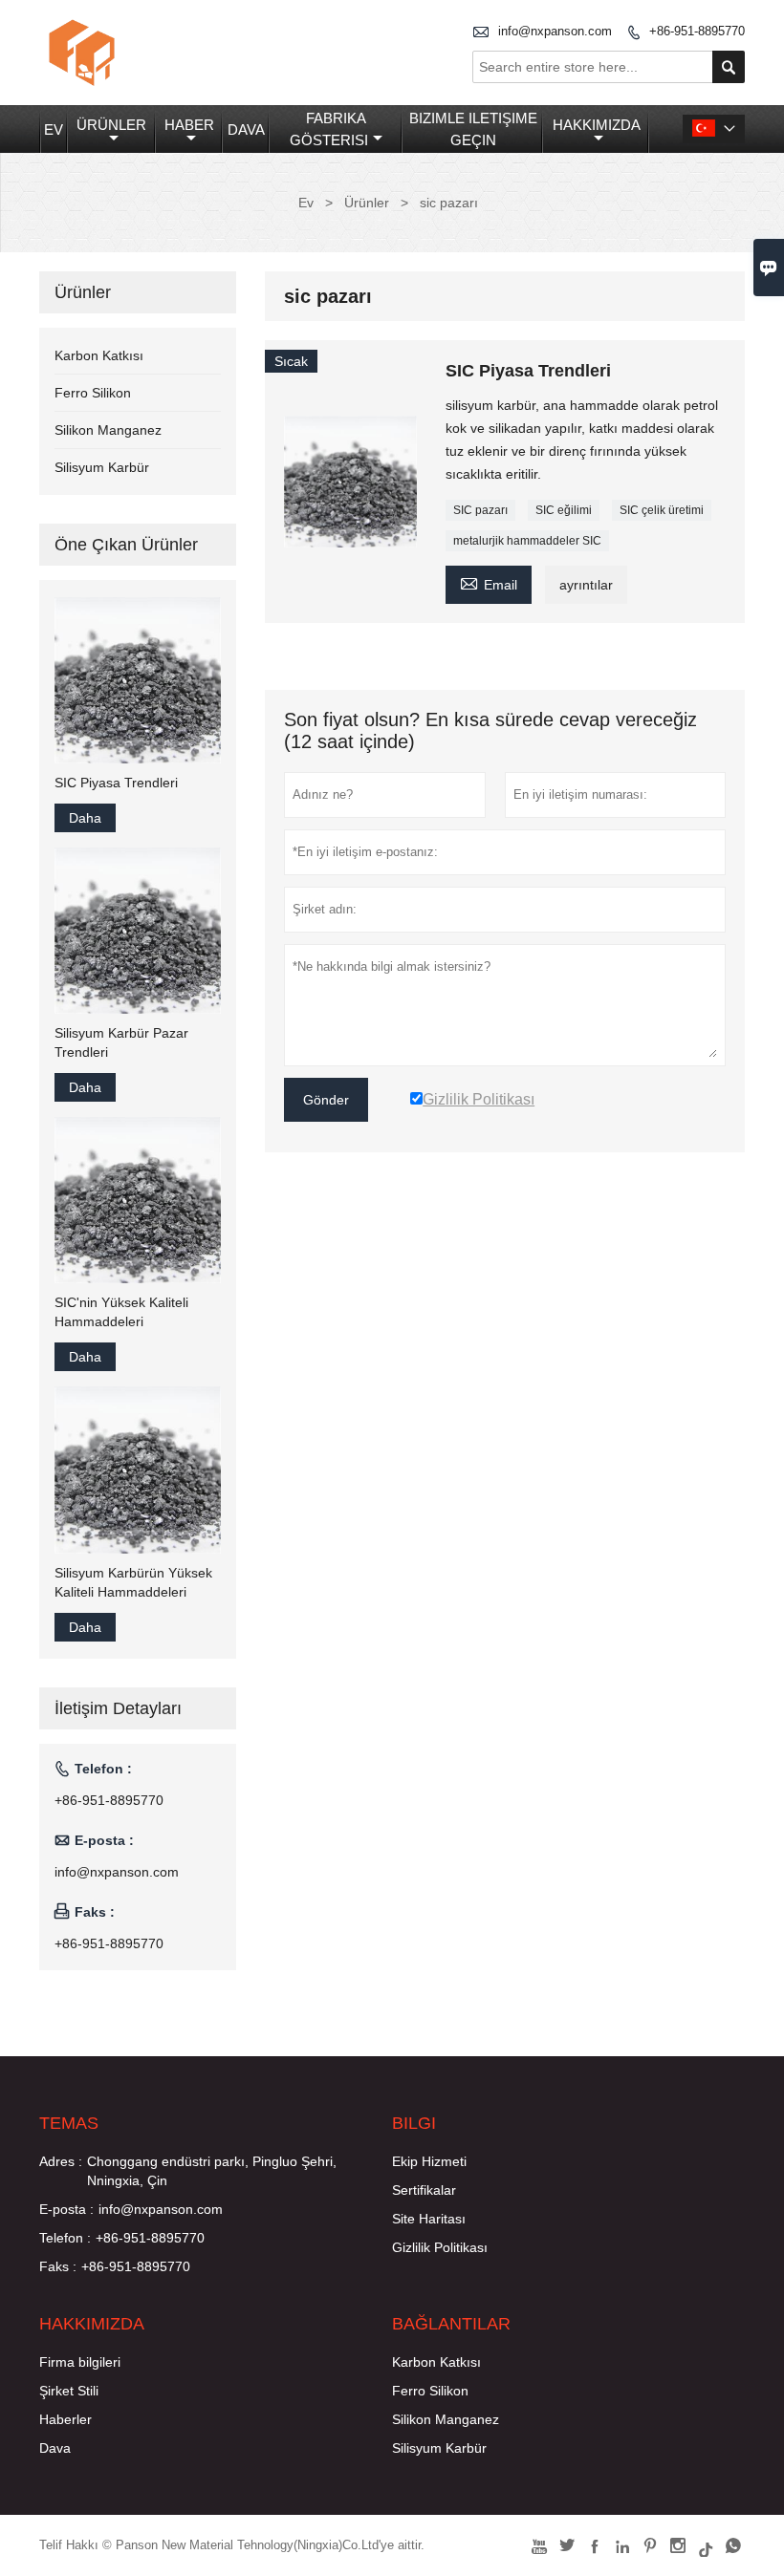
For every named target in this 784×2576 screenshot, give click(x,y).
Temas (69, 2123)
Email (489, 582)
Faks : (58, 2266)
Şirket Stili (69, 2391)
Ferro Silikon (93, 393)
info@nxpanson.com (555, 31)
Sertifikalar (424, 2190)
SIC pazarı (480, 510)
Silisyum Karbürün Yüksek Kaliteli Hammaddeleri (133, 1582)
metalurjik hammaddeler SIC (527, 541)
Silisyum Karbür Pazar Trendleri (121, 1042)
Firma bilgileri (80, 2362)
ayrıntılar (586, 585)
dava (246, 129)
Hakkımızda (597, 125)
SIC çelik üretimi (662, 510)
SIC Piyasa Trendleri (116, 783)
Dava (55, 2448)
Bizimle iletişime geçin (473, 129)
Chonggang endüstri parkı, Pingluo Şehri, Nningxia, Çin (212, 2171)
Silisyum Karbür (102, 467)
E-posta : (66, 2209)
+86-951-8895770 (697, 31)
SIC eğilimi (564, 510)
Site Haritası (429, 2219)
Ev (54, 129)
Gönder (326, 1100)
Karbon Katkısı (99, 355)
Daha (85, 818)
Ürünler (111, 125)
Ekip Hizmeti (429, 2161)
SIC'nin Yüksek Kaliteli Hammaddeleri (121, 1312)
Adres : (61, 2161)
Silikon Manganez (108, 430)
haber (189, 125)
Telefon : (65, 2238)
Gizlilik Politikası (440, 2247)
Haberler (65, 2419)
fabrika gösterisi (329, 129)
